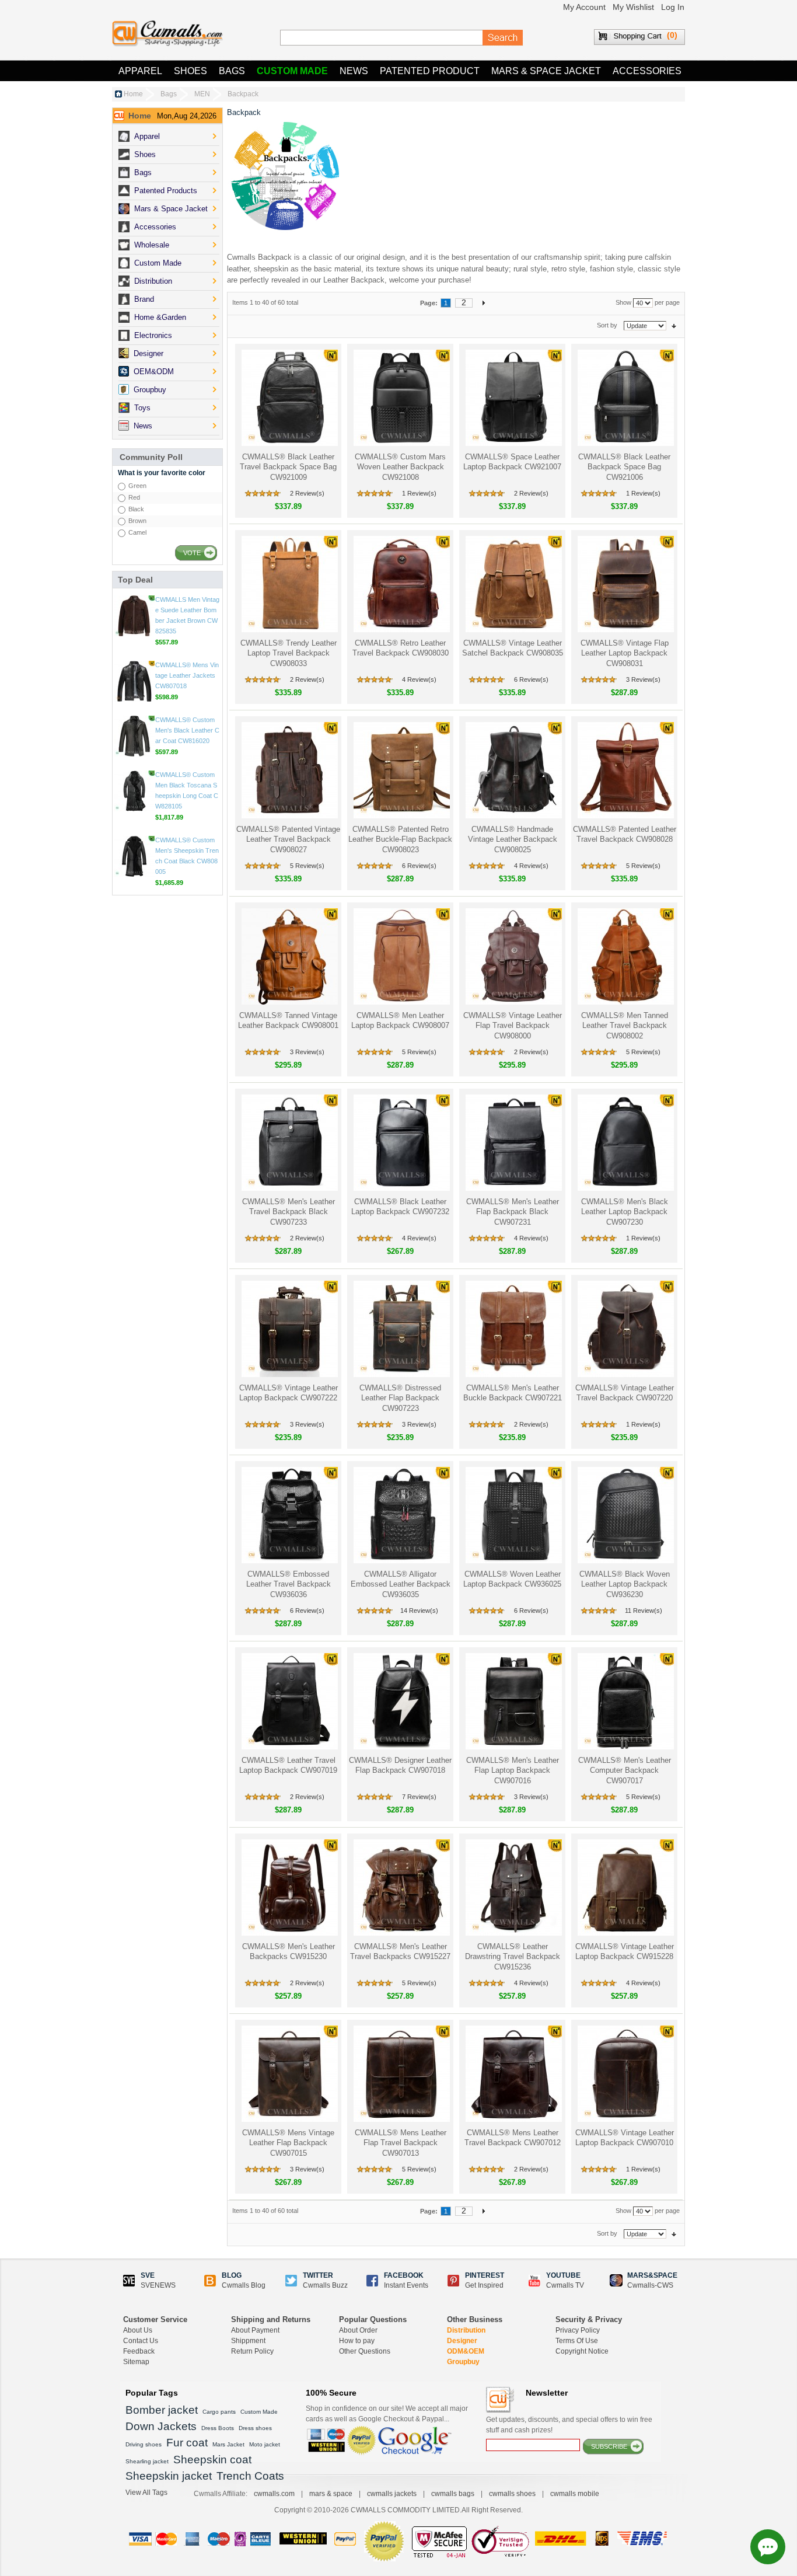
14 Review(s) (419, 1611)
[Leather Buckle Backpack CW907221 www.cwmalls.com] (513, 1329)
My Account (584, 7)
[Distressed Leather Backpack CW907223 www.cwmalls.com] (401, 1329)
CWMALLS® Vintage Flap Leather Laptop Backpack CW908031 (625, 653)
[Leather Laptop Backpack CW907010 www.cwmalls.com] (625, 2074)
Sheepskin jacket (169, 2476)
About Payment (255, 2330)
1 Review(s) (419, 493)
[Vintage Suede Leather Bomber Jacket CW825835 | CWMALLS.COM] (134, 681)
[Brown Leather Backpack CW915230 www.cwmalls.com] (289, 1887)
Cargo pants (219, 2412)
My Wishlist (633, 7)
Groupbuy (463, 2362)
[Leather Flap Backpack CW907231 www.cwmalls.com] (513, 1143)
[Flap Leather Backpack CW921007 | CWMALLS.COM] (513, 398)
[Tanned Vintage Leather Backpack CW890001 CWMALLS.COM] (289, 956)
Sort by (607, 325)
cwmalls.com (274, 2494)
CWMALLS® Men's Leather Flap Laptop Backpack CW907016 (513, 1770)
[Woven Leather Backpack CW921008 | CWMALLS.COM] (401, 398)
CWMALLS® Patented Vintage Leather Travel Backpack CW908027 (288, 839)
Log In (673, 7)
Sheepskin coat (212, 2460)
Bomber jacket (162, 2410)
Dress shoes (255, 2428)
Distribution (466, 2330)
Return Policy (252, 2351)
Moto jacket (265, 2444)
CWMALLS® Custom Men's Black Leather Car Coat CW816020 (187, 796)
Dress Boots (218, 2428)
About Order (358, 2330)
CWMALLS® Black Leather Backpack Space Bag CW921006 (624, 467)
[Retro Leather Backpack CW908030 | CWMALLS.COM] (401, 584)
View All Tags (146, 2493)
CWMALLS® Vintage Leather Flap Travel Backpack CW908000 (513, 1026)
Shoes (190, 71)
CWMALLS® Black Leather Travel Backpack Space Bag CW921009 (288, 467)
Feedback (139, 2351)
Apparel (140, 71)
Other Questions (365, 2351)
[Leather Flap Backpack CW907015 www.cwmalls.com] (289, 2074)
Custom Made (292, 71)
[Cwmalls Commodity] (167, 34)
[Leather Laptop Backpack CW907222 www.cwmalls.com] (289, 1329)
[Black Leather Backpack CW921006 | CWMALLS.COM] (625, 398)
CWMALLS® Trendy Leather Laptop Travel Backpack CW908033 (289, 653)
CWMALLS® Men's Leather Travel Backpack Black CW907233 (289, 1212)
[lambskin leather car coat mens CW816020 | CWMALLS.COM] (134, 801)
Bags (232, 71)
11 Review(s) (644, 1611)
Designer (462, 2341)
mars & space (331, 2494)
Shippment (248, 2341)
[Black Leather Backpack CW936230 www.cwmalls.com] (625, 1515)
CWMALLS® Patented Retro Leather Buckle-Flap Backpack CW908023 (400, 839)
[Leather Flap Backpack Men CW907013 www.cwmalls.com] (401, 2074)
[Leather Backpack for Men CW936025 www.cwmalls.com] (513, 1515)
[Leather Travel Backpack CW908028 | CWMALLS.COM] (625, 770)
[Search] (503, 38)
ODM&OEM (466, 2351)
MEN (202, 94)
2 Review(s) (307, 493)
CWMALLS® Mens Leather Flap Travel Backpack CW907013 (401, 2143)
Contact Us (141, 2341)
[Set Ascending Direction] (674, 325)
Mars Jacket (228, 2444)
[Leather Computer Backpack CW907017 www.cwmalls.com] (625, 1701)
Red (134, 497)
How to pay (357, 2341)
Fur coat (187, 2443)
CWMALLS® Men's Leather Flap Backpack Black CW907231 (513, 1212)
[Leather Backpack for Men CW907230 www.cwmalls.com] (625, 1143)
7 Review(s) (419, 1797)
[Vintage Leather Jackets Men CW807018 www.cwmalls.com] (134, 747)
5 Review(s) (307, 866)
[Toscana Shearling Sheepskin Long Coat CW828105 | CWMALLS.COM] (134, 856)
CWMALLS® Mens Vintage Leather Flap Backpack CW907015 (288, 2143)
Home (133, 94)
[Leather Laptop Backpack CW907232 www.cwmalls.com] (401, 1143)
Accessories (647, 71)
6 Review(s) (531, 679)
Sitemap (136, 2362)
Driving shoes (144, 2444)
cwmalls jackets (392, 2494)
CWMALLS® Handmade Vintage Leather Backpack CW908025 (513, 839)
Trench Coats (250, 2476)
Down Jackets (161, 2426)
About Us (138, 2330)
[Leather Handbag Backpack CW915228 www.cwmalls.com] (625, 1887)
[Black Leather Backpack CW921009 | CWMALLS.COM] (289, 398)
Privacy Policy (578, 2330)
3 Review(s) (643, 679)
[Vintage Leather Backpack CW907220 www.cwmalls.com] (625, 1329)
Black (136, 509)
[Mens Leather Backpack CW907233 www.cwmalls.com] (289, 1143)
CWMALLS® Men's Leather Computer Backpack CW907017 (625, 1770)
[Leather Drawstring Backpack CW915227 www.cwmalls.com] (401, 1887)
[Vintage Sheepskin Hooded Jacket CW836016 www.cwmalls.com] (134, 616)
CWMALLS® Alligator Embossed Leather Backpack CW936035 (401, 1584)
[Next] (484, 302)
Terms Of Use (577, 2341)
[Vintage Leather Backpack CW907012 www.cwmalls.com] (513, 2074)
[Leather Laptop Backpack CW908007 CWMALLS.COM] (401, 956)
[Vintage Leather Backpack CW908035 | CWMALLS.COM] (513, 584)
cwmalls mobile (575, 2494)
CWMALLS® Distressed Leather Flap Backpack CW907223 (400, 1398)
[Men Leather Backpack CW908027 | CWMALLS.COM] (289, 770)
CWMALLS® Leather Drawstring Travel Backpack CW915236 (513, 1957)
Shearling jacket (147, 2461)
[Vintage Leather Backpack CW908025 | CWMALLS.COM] (513, 770)
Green (137, 486)
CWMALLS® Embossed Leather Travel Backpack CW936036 (289, 1584)
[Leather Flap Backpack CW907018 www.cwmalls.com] (401, 1701)
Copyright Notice (582, 2351)
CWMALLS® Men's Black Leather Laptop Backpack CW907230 (625, 1212)
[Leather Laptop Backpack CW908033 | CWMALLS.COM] (289, 584)
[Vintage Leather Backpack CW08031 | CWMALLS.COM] (625, 584)
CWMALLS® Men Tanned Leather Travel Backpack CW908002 (625, 1026)
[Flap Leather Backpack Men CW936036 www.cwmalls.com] (289, 1515)
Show (623, 302)
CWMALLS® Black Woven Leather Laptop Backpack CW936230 (625, 1584)
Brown (137, 521)
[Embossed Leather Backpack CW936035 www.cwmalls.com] (401, 1515)
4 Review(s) (419, 679)
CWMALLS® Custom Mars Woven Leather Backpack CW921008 (400, 467)
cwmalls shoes (512, 2494)
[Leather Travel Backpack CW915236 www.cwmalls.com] (513, 1887)
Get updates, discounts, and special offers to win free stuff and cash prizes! (569, 2425)
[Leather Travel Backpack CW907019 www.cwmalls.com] (289, 1701)
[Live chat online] (768, 2547)
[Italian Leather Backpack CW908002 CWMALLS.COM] (625, 956)
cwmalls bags (453, 2494)
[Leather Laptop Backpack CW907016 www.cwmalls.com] (513, 1701)
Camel (137, 532)
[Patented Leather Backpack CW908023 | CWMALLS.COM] (401, 770)
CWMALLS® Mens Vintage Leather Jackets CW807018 (187, 741)
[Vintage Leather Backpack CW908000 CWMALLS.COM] (513, 956)
